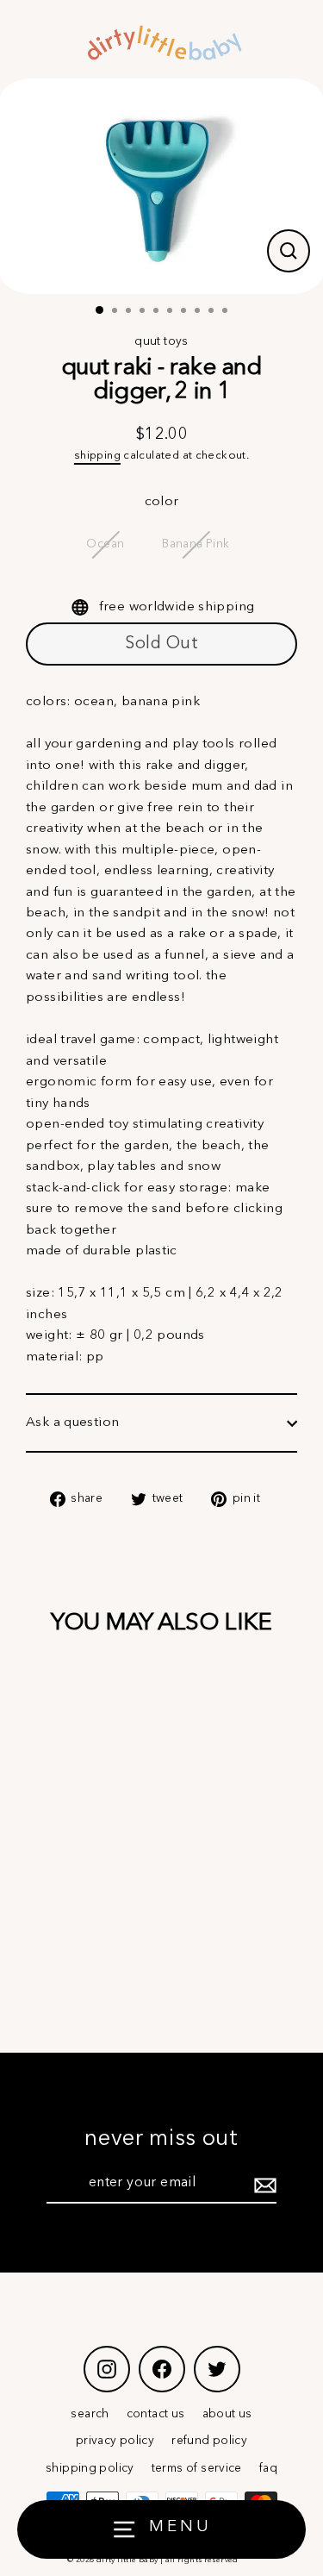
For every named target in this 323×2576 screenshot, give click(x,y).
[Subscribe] (263, 2185)
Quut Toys (161, 342)
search (90, 2414)
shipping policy (90, 2469)
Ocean (105, 544)
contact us (156, 2414)
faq (268, 2469)
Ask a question (72, 1422)
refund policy (209, 2441)
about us (227, 2414)
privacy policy (115, 2441)
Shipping (97, 456)
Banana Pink (196, 544)
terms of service (197, 2469)
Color (162, 502)
